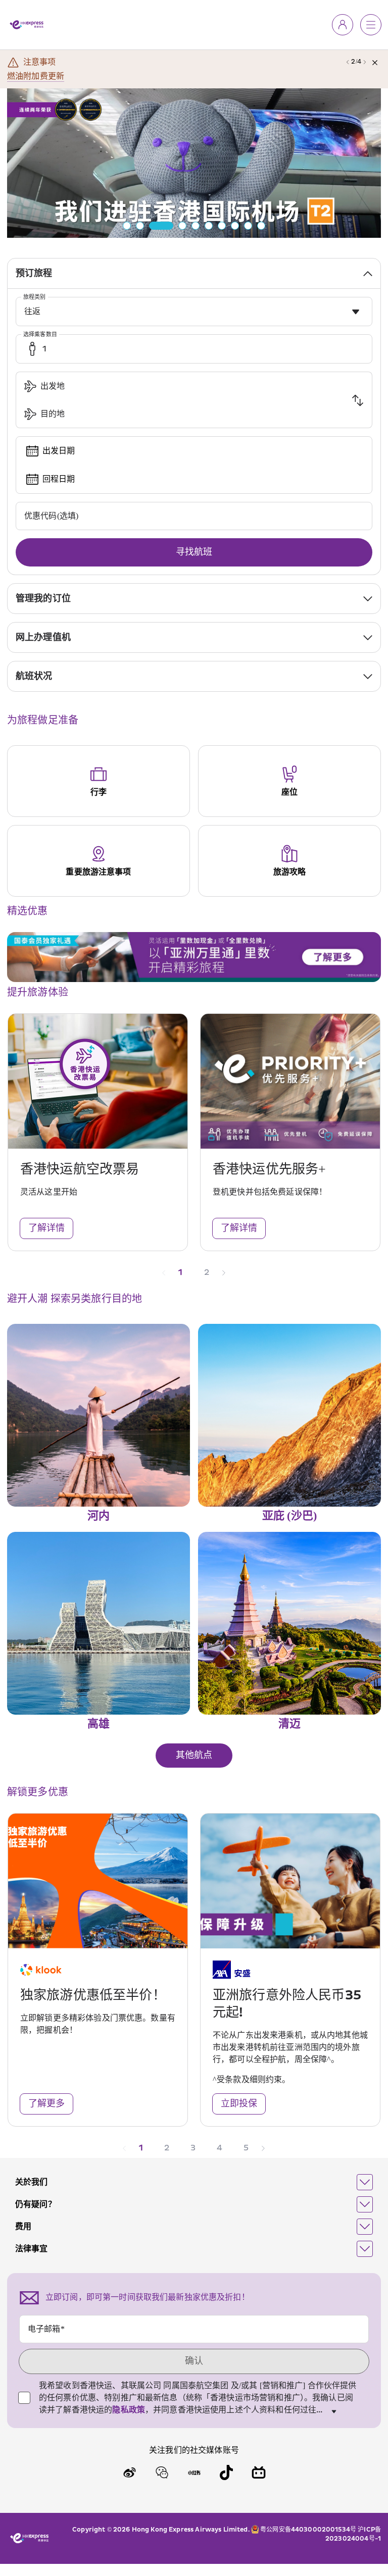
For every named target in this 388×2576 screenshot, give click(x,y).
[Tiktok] (226, 2472)
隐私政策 (129, 2410)
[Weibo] (129, 2472)
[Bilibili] (259, 2472)
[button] (194, 2182)
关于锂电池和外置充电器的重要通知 (72, 76)
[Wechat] (162, 2472)
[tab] (194, 273)
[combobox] (194, 312)
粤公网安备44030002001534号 (308, 2530)
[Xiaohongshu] (194, 2472)
